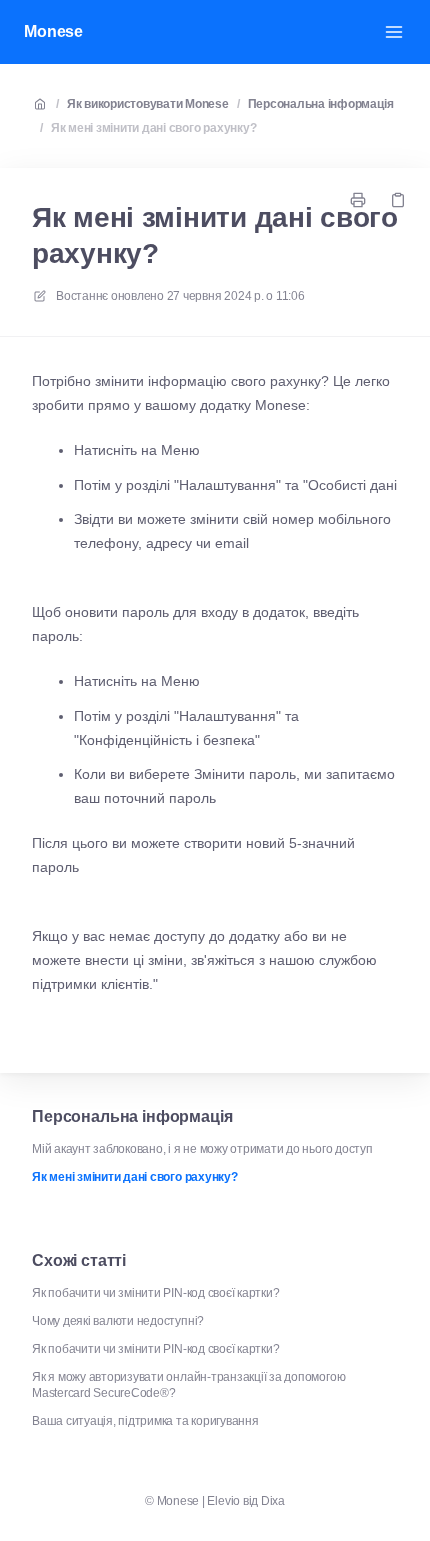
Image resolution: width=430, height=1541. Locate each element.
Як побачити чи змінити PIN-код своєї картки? (155, 1293)
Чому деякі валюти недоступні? (118, 1321)
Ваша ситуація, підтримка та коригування (145, 1421)
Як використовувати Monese (148, 104)
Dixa (273, 1501)
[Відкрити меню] (394, 32)
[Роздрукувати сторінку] (358, 200)
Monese (53, 31)
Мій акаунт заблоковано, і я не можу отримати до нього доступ (202, 1149)
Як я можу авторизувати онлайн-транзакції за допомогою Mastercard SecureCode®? (188, 1385)
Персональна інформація (321, 104)
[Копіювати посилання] (398, 200)
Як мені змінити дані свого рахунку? (154, 128)
